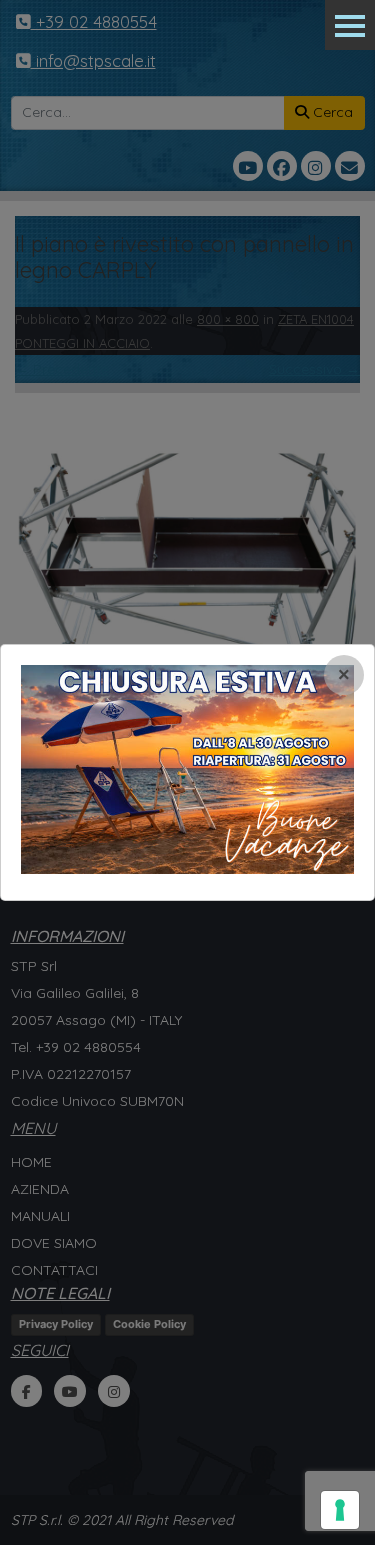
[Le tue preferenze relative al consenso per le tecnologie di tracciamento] (340, 1510)
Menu (350, 25)
